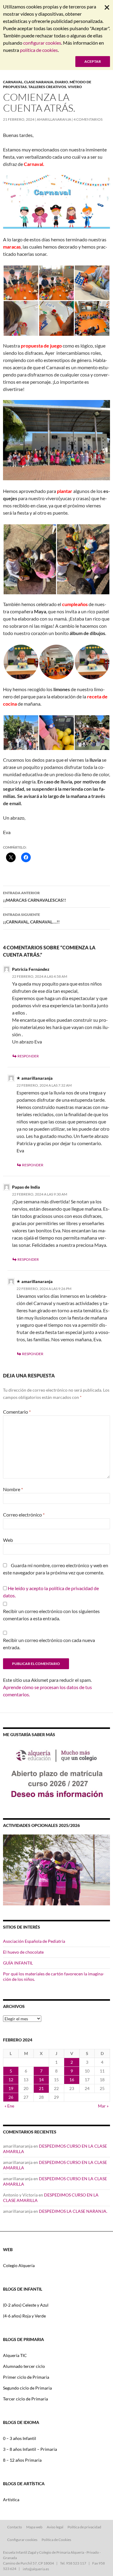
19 (11, 2088)
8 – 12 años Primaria (22, 2460)
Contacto (15, 2527)
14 (41, 2080)
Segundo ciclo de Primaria (27, 2388)
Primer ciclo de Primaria (26, 2377)
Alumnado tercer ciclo (24, 2366)
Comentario (17, 1412)
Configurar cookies (22, 2540)
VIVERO (75, 87)
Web (8, 1540)
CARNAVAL (13, 82)
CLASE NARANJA (39, 82)
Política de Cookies (56, 2540)
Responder (28, 1056)
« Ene (9, 2106)
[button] (21, 283)
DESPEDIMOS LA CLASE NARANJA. (73, 2211)
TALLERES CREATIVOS (47, 87)
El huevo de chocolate (23, 1952)
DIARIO (61, 82)
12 (11, 2080)
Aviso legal (55, 2527)
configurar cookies (42, 43)
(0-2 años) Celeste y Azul (26, 2305)
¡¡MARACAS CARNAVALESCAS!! (35, 897)
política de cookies (39, 50)
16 (72, 2080)
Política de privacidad (84, 2527)
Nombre (13, 1489)
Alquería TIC (15, 2355)
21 (41, 2088)
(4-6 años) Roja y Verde (24, 2316)
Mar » (103, 2106)
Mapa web (34, 2527)
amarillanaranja (54, 119)
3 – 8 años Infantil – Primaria (30, 2449)
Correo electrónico (24, 1515)
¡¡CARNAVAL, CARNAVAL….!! (31, 918)
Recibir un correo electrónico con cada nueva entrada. (49, 1644)
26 (11, 2097)
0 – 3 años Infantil (20, 2438)
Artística (11, 2500)
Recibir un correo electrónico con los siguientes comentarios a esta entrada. (51, 1615)
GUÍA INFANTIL (18, 1963)
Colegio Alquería (19, 2265)
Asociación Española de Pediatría (34, 1941)
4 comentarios (88, 119)
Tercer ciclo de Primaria (25, 2399)
